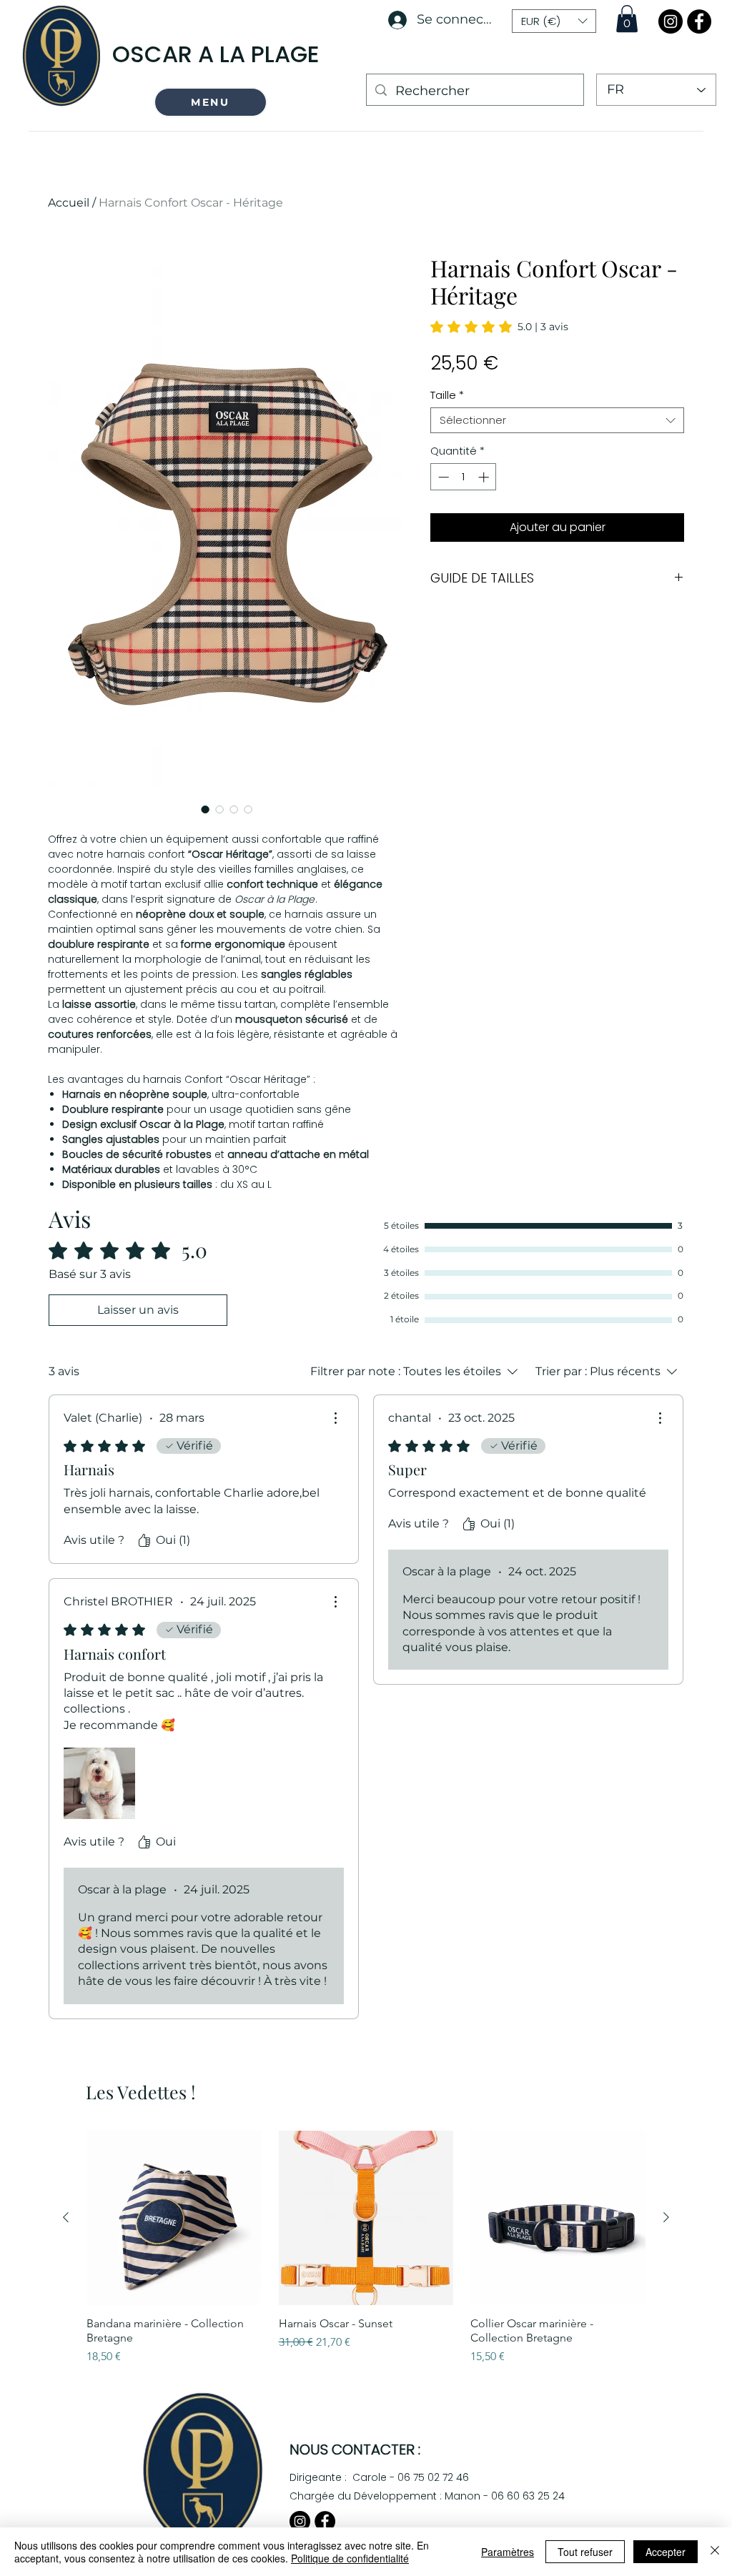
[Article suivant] (666, 2217)
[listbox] (554, 21)
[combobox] (557, 420)
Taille (447, 395)
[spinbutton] (464, 477)
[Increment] (485, 477)
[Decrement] (442, 477)
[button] (211, 102)
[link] (499, 327)
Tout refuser (585, 2552)
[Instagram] (671, 21)
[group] (366, 2248)
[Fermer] (715, 2552)
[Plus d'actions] (335, 1418)
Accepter (666, 2552)
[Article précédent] (66, 2217)
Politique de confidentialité (350, 2558)
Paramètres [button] (508, 2552)
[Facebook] (699, 21)
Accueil (69, 203)
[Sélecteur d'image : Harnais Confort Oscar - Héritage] (205, 809)
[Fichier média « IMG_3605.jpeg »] (99, 1783)
